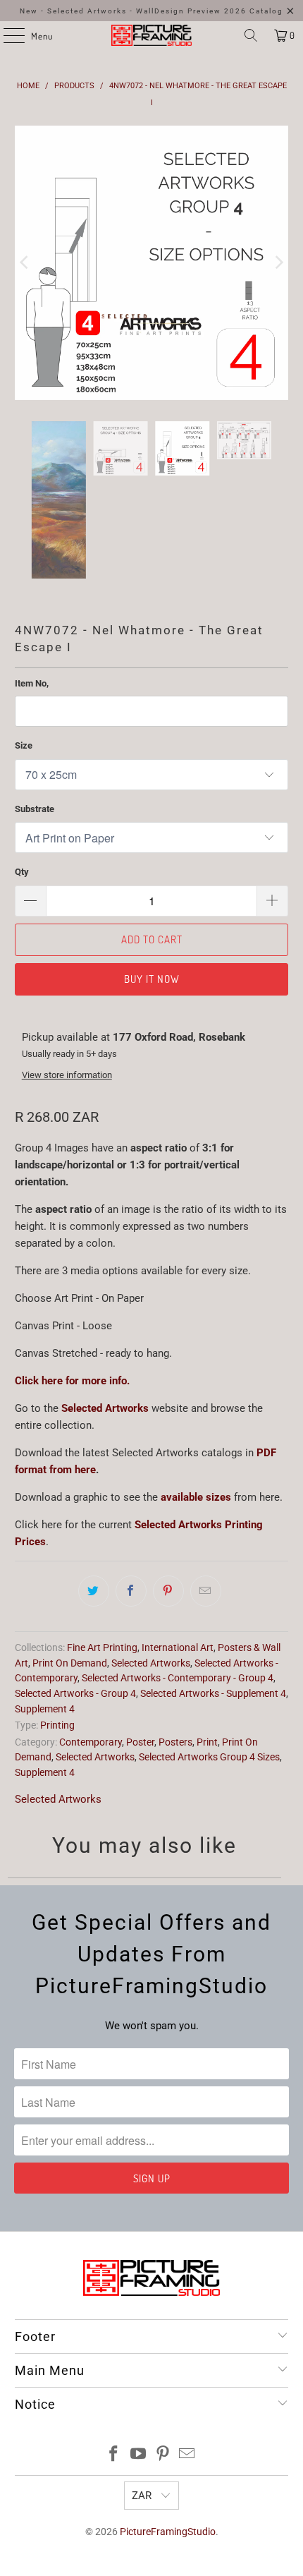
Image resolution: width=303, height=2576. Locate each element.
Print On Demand (70, 1583)
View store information (67, 994)
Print (207, 1662)
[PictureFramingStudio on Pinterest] (163, 2375)
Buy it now (152, 899)
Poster (140, 1662)
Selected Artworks (105, 1328)
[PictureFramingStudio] (152, 35)
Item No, (32, 603)
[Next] (278, 223)
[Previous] (25, 223)
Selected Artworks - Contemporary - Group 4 (178, 1598)
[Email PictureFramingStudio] (187, 2375)
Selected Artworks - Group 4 (75, 1613)
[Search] (251, 35)
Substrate (35, 728)
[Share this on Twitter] (94, 1511)
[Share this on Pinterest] (168, 1511)
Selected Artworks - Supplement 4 (213, 1613)
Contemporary (91, 1662)
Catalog (266, 11)
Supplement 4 (45, 1628)
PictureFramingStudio (168, 2452)
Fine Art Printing (102, 1567)
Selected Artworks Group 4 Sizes (209, 1677)
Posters (175, 1662)
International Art (178, 1567)
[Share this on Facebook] (131, 1511)
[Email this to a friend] (206, 1511)
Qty (22, 791)
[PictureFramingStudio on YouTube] (139, 2375)
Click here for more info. (72, 1300)
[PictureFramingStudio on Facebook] (114, 2375)
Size (24, 665)
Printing (57, 1645)
